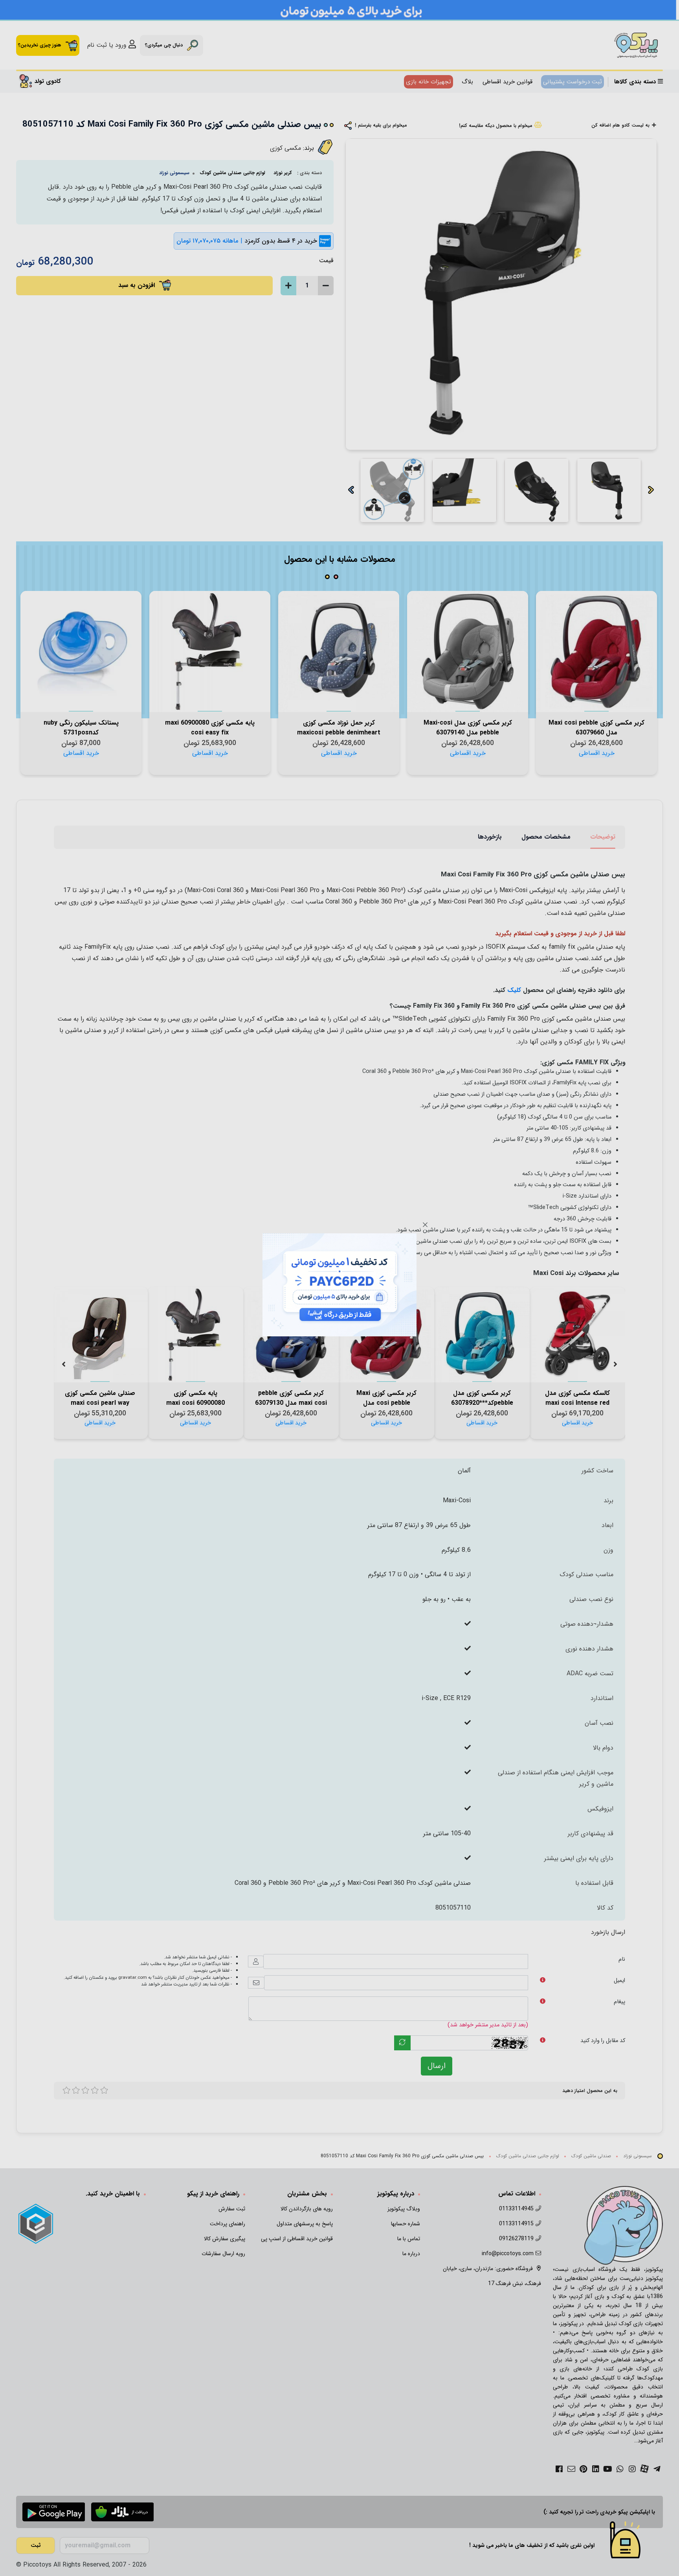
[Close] (425, 1225)
